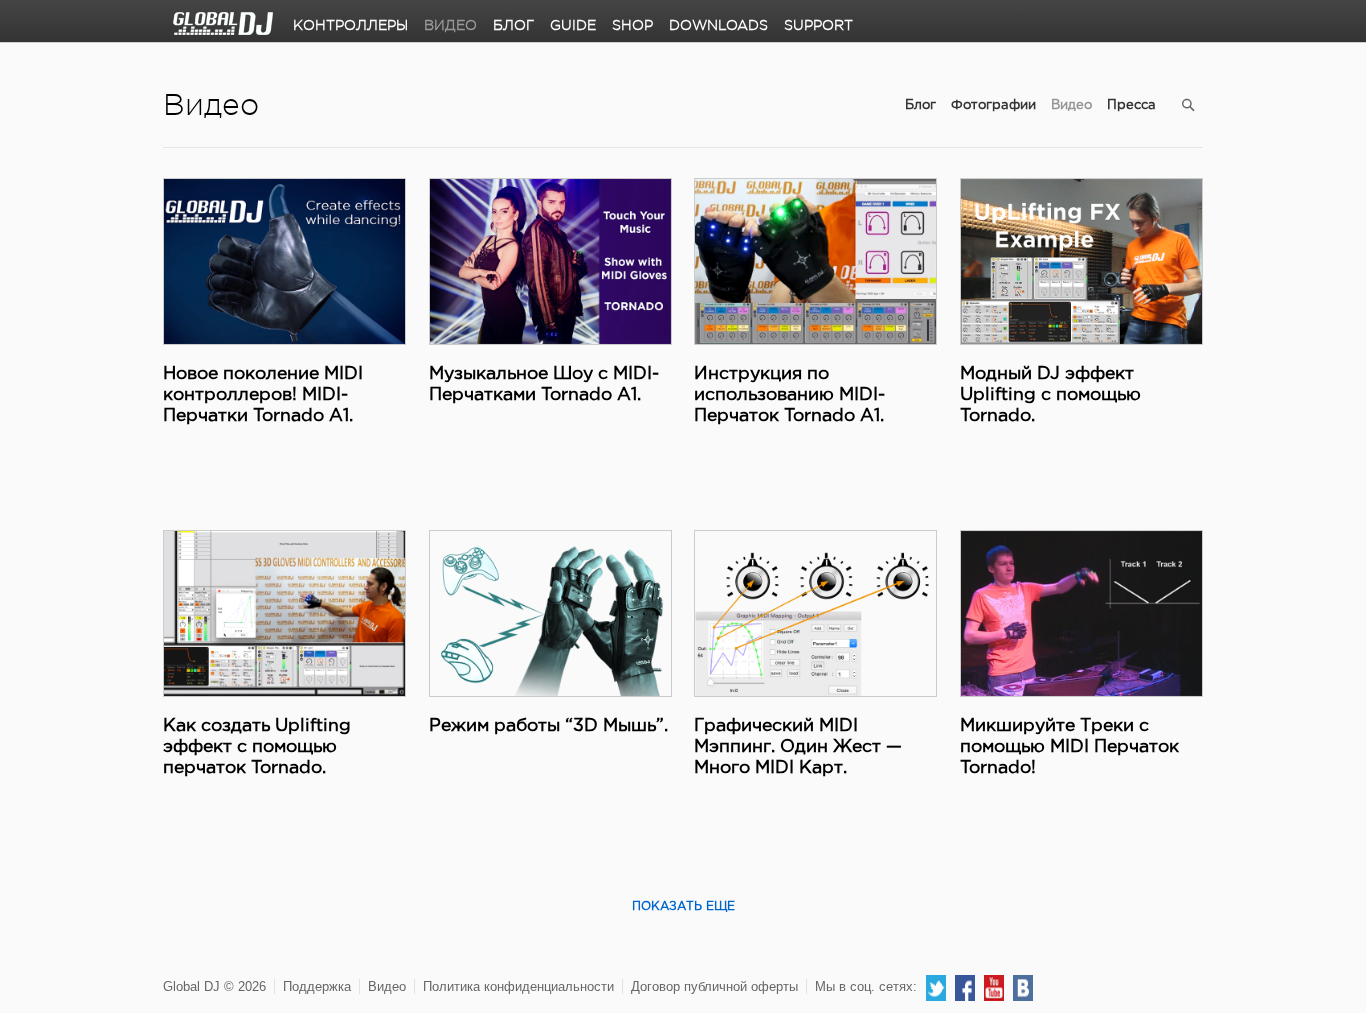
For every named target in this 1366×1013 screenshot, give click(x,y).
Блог (513, 25)
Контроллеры (350, 25)
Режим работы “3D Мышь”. (548, 726)
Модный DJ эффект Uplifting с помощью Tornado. (1050, 395)
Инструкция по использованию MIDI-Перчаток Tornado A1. (789, 395)
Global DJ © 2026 (214, 986)
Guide (573, 25)
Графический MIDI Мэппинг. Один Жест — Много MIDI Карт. (798, 747)
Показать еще (683, 906)
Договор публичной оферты (714, 986)
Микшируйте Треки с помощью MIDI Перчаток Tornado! (1069, 747)
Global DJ (223, 23)
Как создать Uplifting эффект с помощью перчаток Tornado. (257, 747)
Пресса (1131, 105)
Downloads (718, 25)
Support (818, 25)
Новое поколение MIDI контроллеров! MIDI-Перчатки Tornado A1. (263, 395)
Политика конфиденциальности (518, 986)
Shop (632, 25)
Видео (450, 25)
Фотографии (993, 105)
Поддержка (317, 986)
